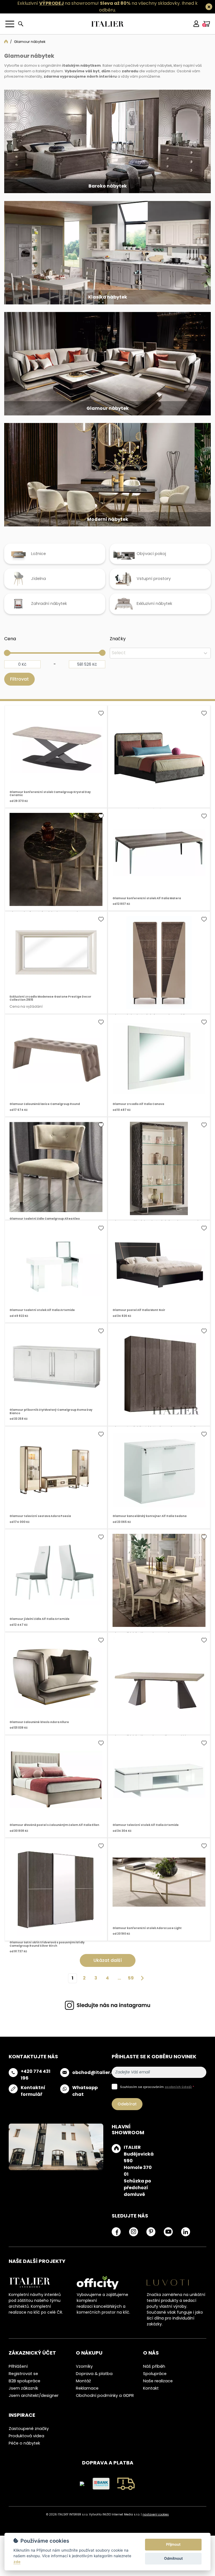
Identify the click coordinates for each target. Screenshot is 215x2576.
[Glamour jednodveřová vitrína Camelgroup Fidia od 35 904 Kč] (159, 975)
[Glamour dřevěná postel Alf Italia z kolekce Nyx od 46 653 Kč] (159, 769)
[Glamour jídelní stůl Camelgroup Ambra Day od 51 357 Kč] (159, 1593)
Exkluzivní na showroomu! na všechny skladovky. (99, 3)
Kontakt (151, 2401)
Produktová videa (26, 2448)
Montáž (83, 2393)
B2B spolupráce (24, 2393)
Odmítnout (173, 2558)
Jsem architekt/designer (34, 2408)
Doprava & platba (94, 2386)
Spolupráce (155, 2386)
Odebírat (127, 2116)
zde (17, 2562)
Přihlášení (18, 2379)
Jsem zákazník (23, 2401)
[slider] (7, 665)
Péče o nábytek (24, 2455)
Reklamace (87, 2401)
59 (131, 1990)
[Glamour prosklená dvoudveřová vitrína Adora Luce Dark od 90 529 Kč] (159, 1181)
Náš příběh (154, 2379)
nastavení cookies (156, 2527)
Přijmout (173, 2544)
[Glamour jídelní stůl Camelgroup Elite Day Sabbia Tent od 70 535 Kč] (159, 1696)
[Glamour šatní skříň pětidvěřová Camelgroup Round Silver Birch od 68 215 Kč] (159, 1387)
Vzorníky (84, 2379)
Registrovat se (23, 2386)
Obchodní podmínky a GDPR (105, 2408)
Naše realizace (158, 2393)
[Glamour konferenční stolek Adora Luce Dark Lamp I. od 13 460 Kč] (56, 872)
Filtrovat (19, 691)
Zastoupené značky (29, 2441)
